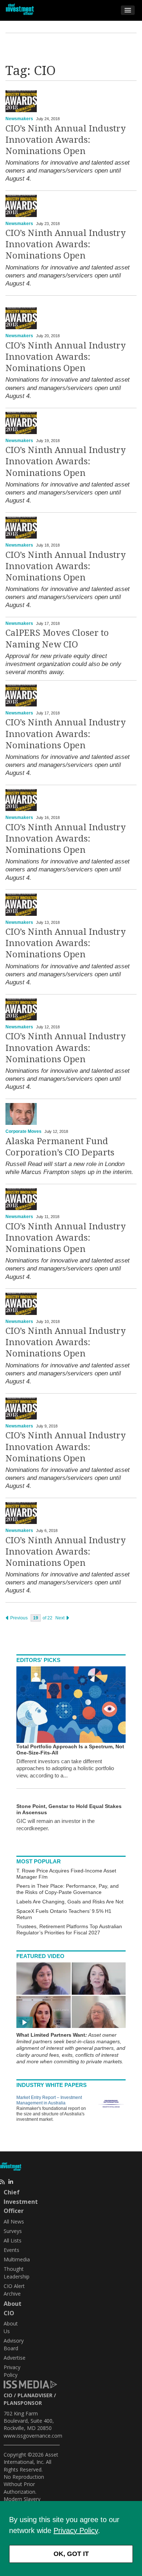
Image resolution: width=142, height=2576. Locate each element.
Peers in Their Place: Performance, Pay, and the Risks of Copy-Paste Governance (68, 1889)
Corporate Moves (23, 1131)
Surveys (13, 2231)
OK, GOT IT (71, 2554)
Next (60, 1618)
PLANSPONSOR (23, 2403)
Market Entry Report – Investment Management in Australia (49, 2100)
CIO (8, 2395)
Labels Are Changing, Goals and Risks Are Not (70, 1902)
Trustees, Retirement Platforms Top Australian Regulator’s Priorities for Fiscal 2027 (69, 1929)
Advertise (15, 2358)
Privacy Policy (76, 2530)
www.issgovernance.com (33, 2436)
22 (50, 1618)
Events (11, 2250)
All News (14, 2221)
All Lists (13, 2240)
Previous (18, 1618)
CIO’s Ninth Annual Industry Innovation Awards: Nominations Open (66, 140)
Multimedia (17, 2259)
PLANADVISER (35, 2395)
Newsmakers (19, 119)
